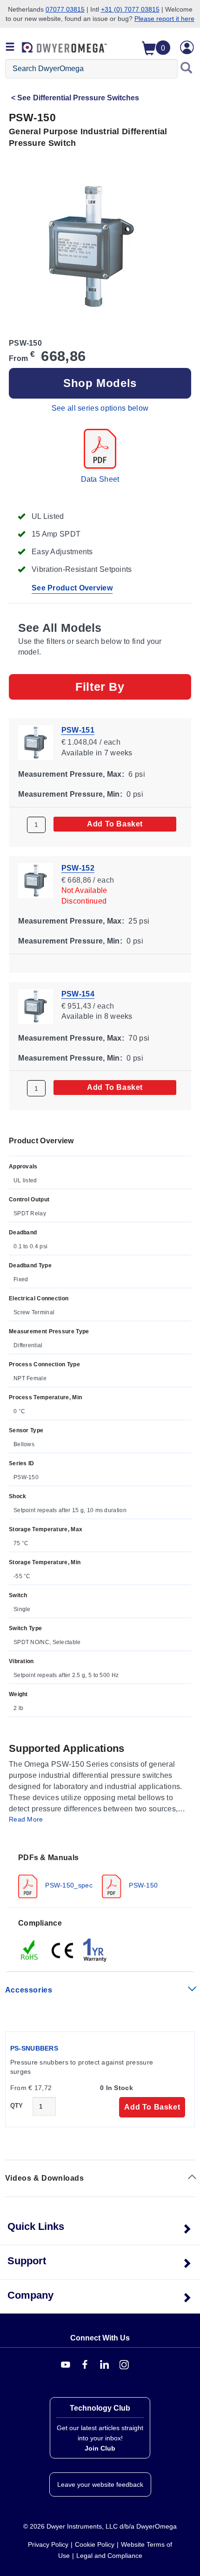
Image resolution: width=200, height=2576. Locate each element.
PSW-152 (78, 868)
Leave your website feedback (100, 2484)
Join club (100, 2448)
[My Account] (187, 47)
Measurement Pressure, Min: (70, 794)
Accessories (29, 1990)
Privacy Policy (48, 2544)
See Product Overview (72, 588)
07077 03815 (65, 9)
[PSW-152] (36, 880)
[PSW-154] (36, 1006)
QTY (17, 2106)
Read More (26, 1819)
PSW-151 (78, 730)
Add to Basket (115, 823)
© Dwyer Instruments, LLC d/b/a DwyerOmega (100, 2526)
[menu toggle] (10, 47)
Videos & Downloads (45, 2178)
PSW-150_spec (68, 1885)
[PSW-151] (36, 742)
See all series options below (100, 408)
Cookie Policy (95, 2544)
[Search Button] (187, 69)
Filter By (100, 687)
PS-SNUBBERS (34, 2048)
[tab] (100, 1875)
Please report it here (164, 19)
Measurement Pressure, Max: (71, 774)
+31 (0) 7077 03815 (130, 9)
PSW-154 (78, 993)
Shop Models (100, 383)
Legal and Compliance (109, 2556)
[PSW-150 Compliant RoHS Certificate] (30, 1950)
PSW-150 (142, 1885)
